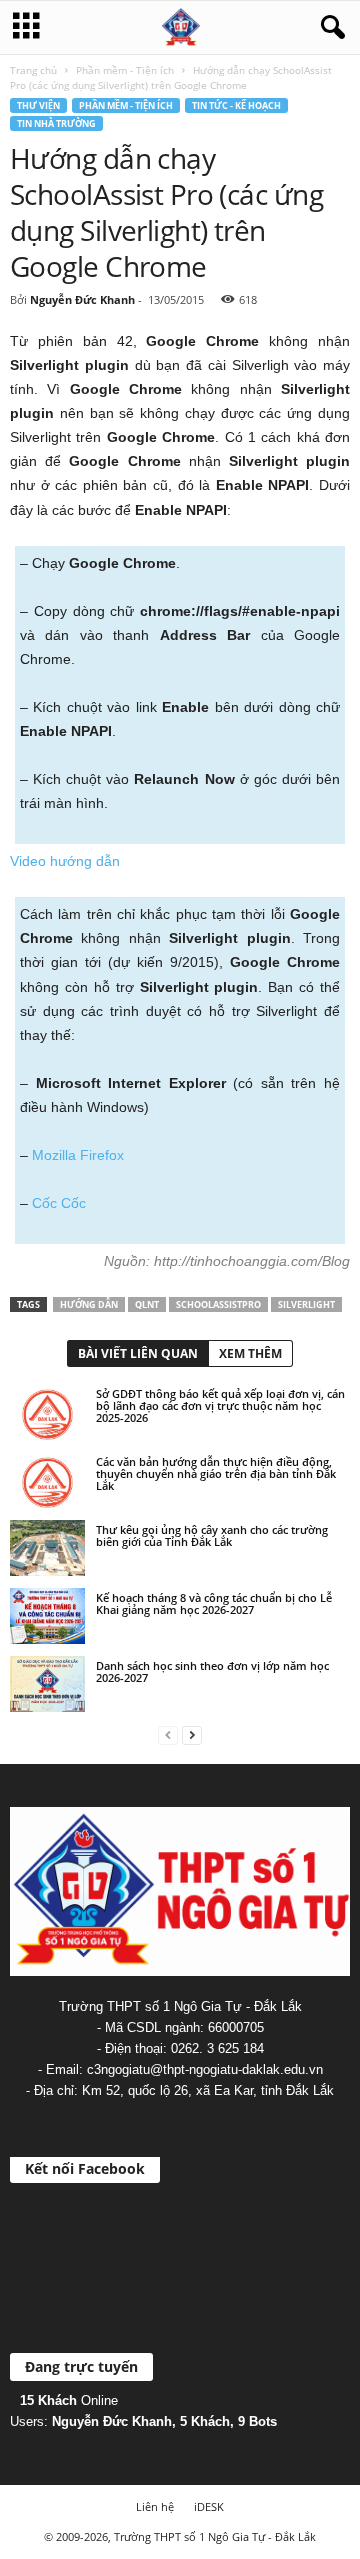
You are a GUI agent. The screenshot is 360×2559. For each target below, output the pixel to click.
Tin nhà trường (56, 123)
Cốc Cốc (59, 1203)
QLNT (147, 1304)
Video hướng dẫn (65, 861)
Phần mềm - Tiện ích (125, 70)
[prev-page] (168, 1734)
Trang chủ (33, 70)
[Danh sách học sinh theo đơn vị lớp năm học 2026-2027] (47, 1684)
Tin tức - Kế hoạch (236, 105)
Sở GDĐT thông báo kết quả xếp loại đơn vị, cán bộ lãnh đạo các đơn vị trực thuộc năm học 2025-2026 (220, 1405)
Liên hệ (155, 2506)
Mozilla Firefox (78, 1155)
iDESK (209, 2506)
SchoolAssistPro (218, 1304)
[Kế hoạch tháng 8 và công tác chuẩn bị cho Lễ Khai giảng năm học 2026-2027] (47, 1616)
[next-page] (192, 1734)
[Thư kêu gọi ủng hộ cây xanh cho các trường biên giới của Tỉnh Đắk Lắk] (47, 1548)
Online (69, 2400)
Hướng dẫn (89, 1304)
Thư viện (38, 105)
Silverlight (306, 1304)
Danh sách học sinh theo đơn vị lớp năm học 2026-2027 (212, 1671)
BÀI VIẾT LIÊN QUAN (138, 1353)
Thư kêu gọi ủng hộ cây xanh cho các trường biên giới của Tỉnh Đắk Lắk (212, 1535)
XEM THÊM (250, 1353)
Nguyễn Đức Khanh (82, 299)
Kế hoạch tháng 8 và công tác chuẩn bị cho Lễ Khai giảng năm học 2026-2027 (214, 1603)
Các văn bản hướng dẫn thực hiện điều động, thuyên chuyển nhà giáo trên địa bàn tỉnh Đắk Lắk (216, 1473)
